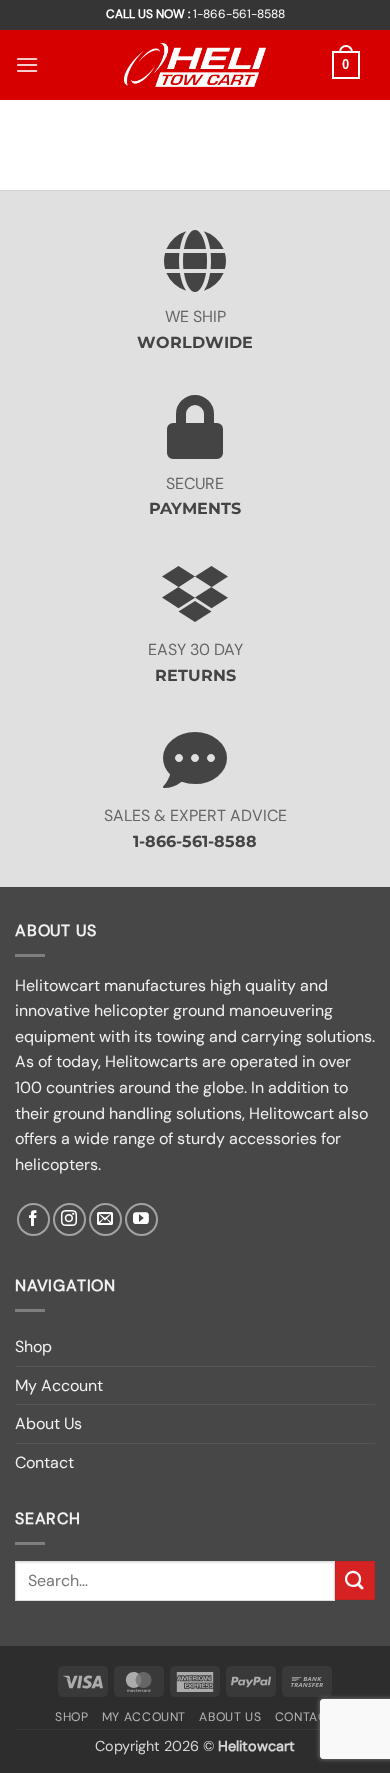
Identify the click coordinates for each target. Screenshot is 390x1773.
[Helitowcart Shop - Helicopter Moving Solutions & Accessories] (195, 65)
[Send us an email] (105, 1219)
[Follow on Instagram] (69, 1219)
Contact (44, 1462)
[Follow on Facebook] (33, 1219)
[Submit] (355, 1580)
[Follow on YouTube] (141, 1219)
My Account (59, 1385)
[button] (27, 64)
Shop (33, 1346)
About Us (48, 1423)
